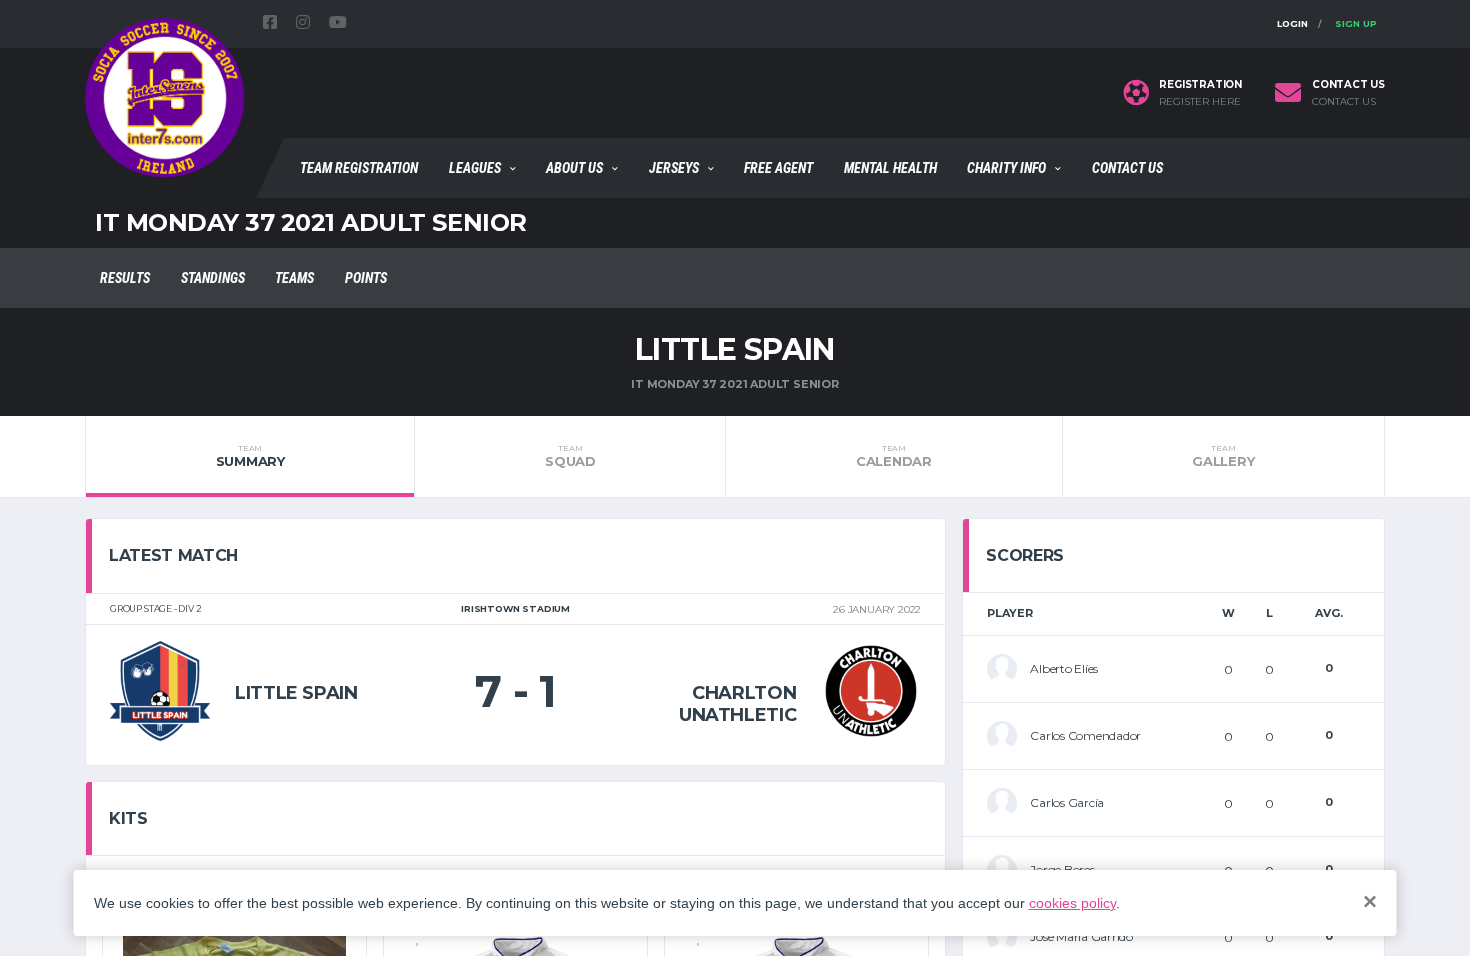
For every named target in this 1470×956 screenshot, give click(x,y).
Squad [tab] (570, 456)
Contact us (1344, 102)
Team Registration (359, 168)
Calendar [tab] (894, 456)
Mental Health (890, 168)
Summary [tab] (250, 456)
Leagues (475, 168)
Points (366, 278)
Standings (213, 278)
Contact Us (1127, 168)
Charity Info (1006, 168)
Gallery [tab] (1223, 456)
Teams (294, 278)
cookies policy (1072, 903)
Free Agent (778, 168)
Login (1292, 23)
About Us (574, 168)
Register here (1200, 102)
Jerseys (674, 168)
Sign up (1356, 23)
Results (125, 278)
